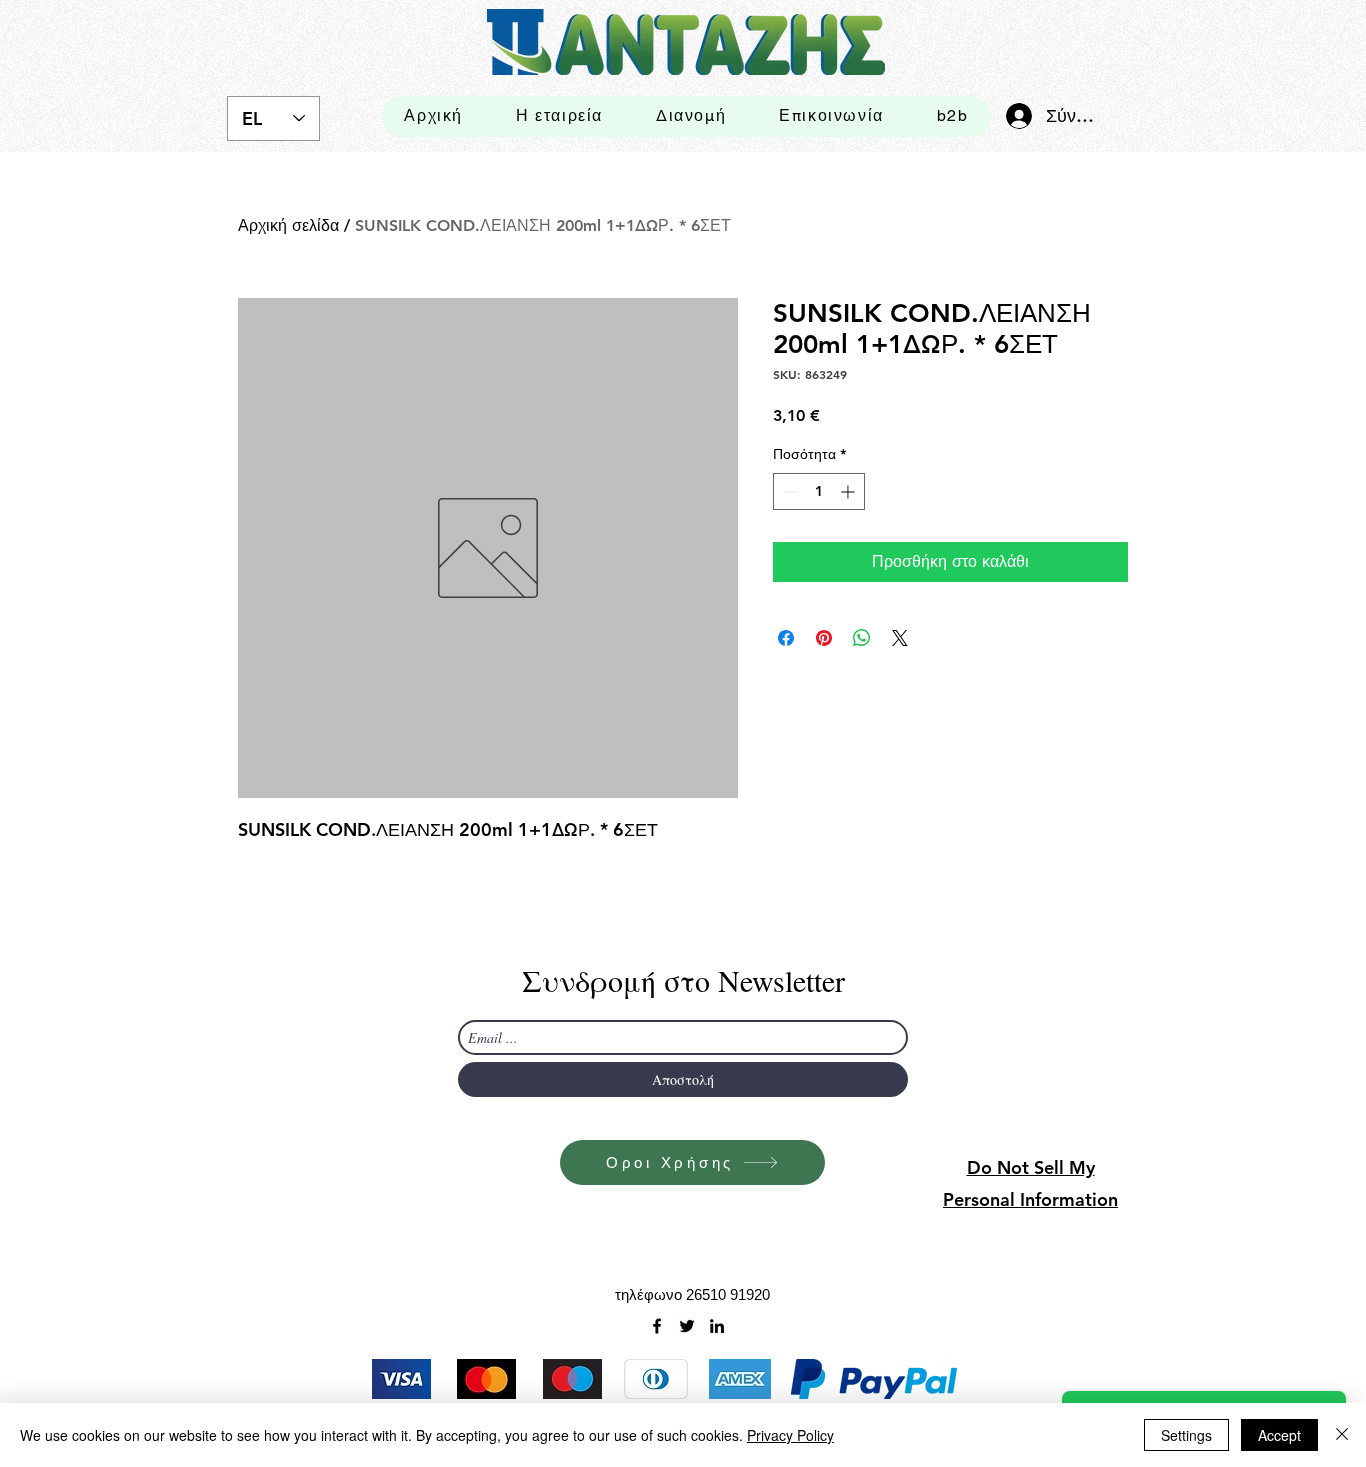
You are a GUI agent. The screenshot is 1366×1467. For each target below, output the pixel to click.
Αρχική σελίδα (288, 225)
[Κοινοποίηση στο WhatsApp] (862, 638)
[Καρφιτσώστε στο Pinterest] (824, 638)
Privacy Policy (790, 1435)
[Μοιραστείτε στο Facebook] (786, 638)
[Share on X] (900, 638)
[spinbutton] (819, 491)
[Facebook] (657, 1326)
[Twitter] (687, 1326)
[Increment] (849, 491)
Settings (1186, 1435)
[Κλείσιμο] (1342, 1435)
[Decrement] (788, 491)
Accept (1279, 1435)
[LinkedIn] (717, 1326)
